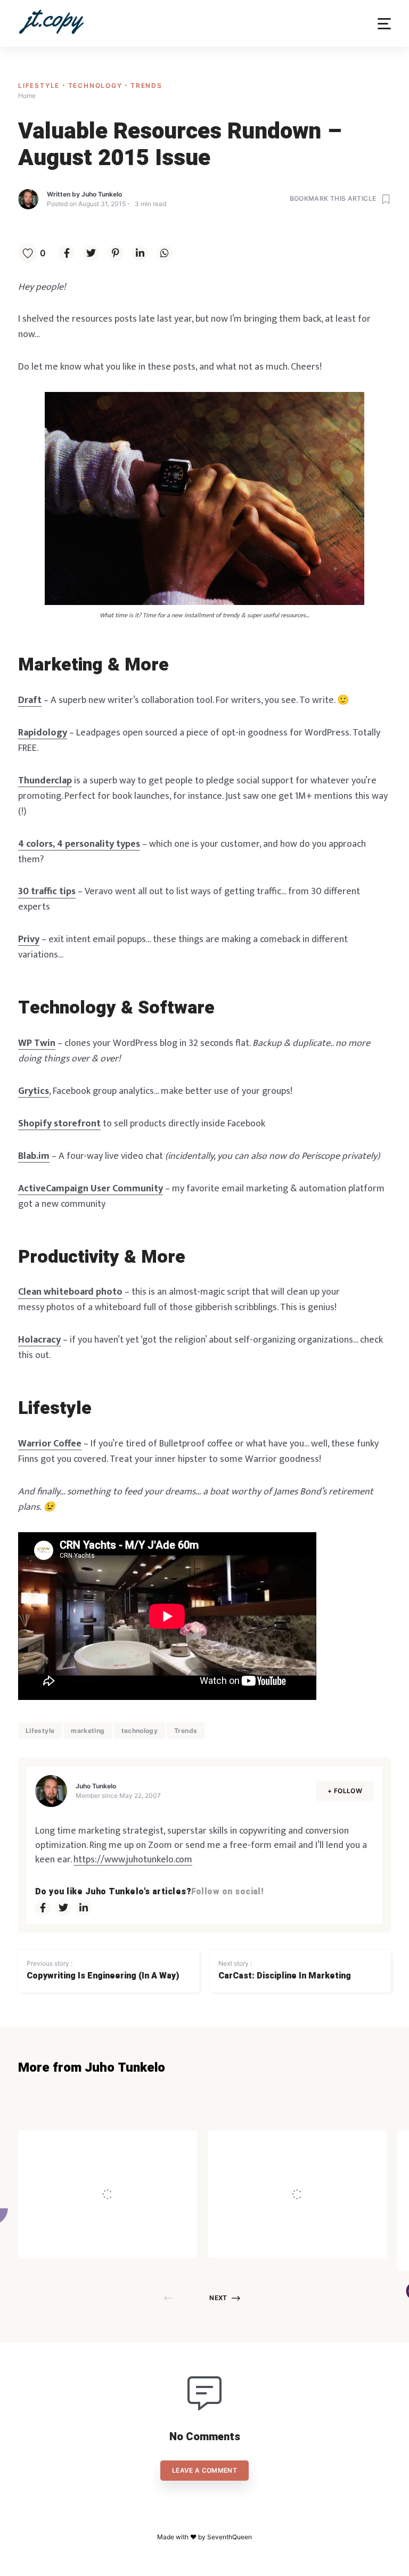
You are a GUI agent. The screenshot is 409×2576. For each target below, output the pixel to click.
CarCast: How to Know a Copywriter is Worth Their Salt (136, 2173)
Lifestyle (40, 85)
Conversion (113, 2145)
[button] (384, 24)
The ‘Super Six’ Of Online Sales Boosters (321, 2173)
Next (218, 2298)
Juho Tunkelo (102, 194)
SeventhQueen (230, 2537)
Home (27, 96)
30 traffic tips (47, 892)
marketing (88, 1731)
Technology (97, 85)
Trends (146, 85)
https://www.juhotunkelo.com (133, 1860)
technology (140, 1731)
